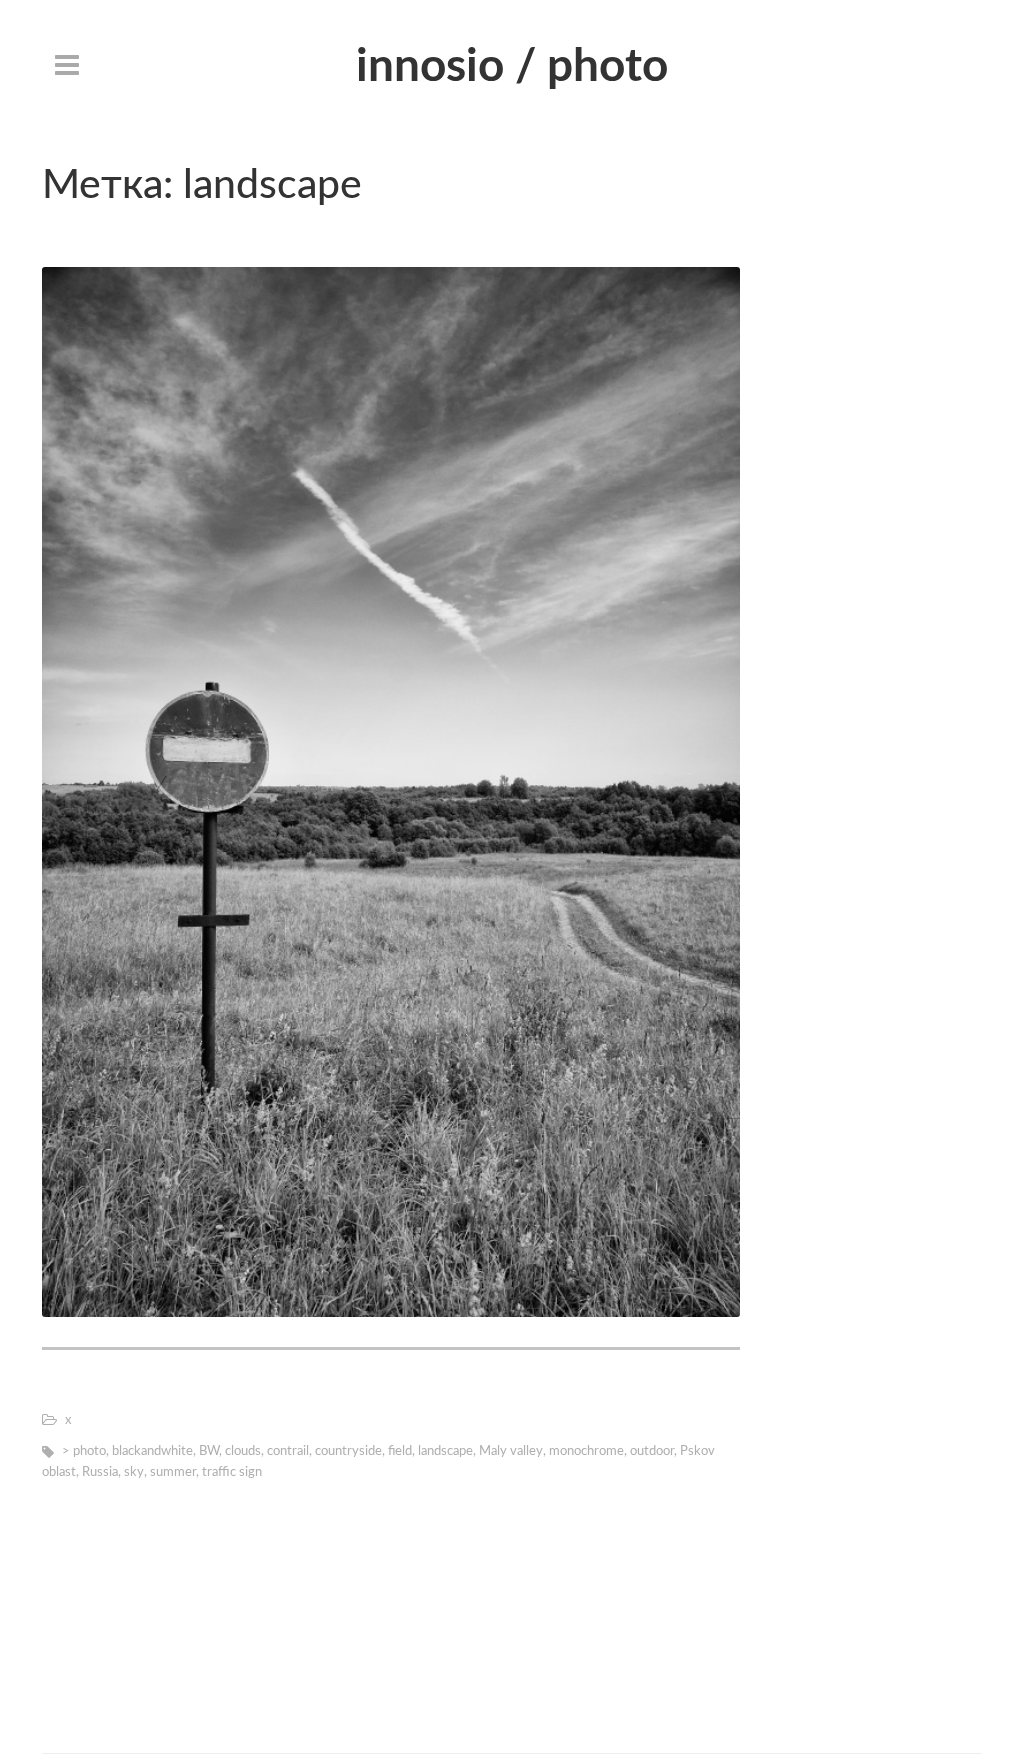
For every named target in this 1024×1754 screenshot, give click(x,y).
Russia (100, 1472)
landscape (445, 1451)
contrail (288, 1451)
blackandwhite (152, 1451)
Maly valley (511, 1451)
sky (134, 1472)
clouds (243, 1451)
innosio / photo (512, 67)
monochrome (586, 1451)
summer (173, 1472)
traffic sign (232, 1472)
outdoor (652, 1451)
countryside (348, 1451)
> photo (84, 1451)
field (400, 1451)
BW (209, 1451)
